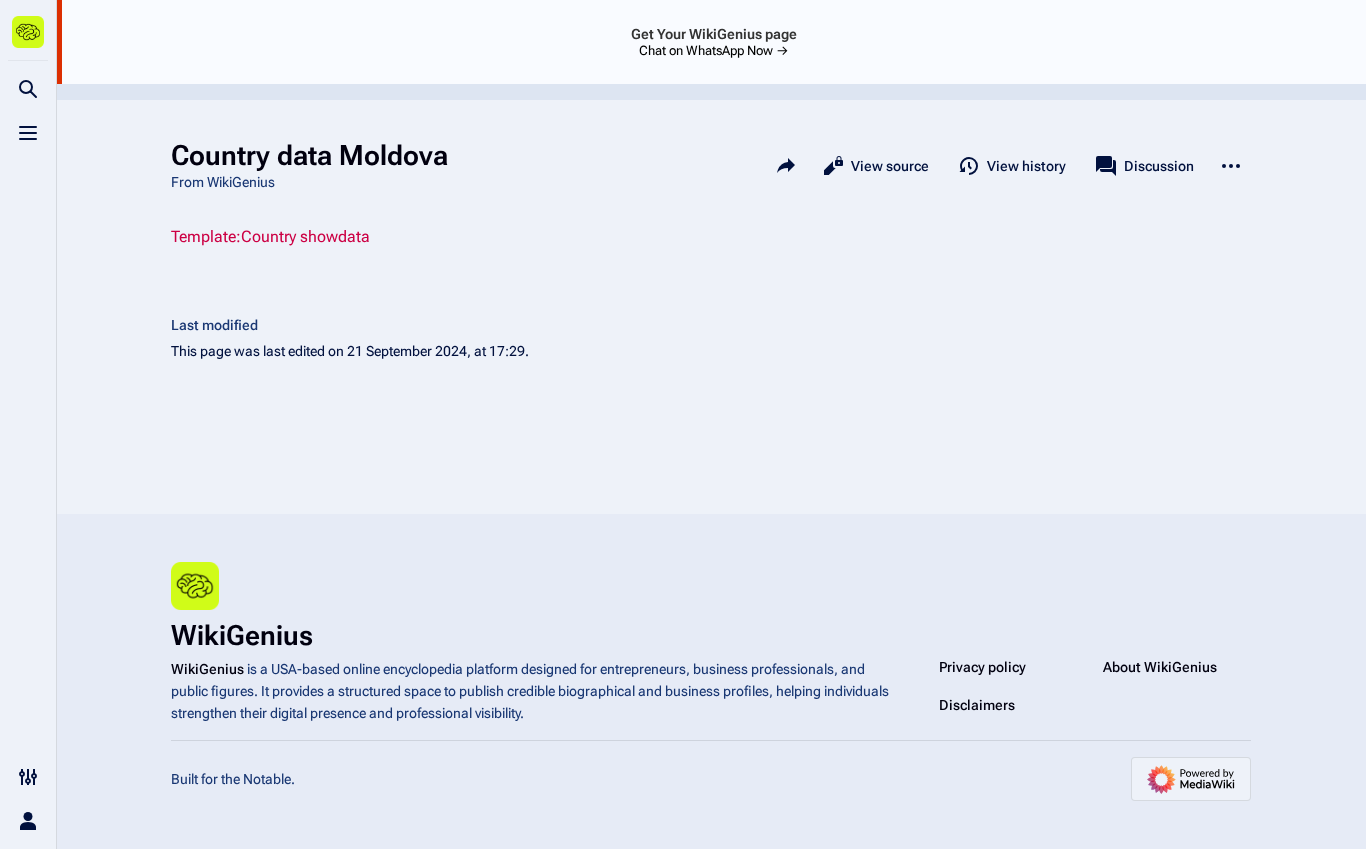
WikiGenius (207, 669)
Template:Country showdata (270, 236)
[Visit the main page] (28, 32)
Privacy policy (982, 667)
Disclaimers (977, 705)
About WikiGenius (1160, 667)
